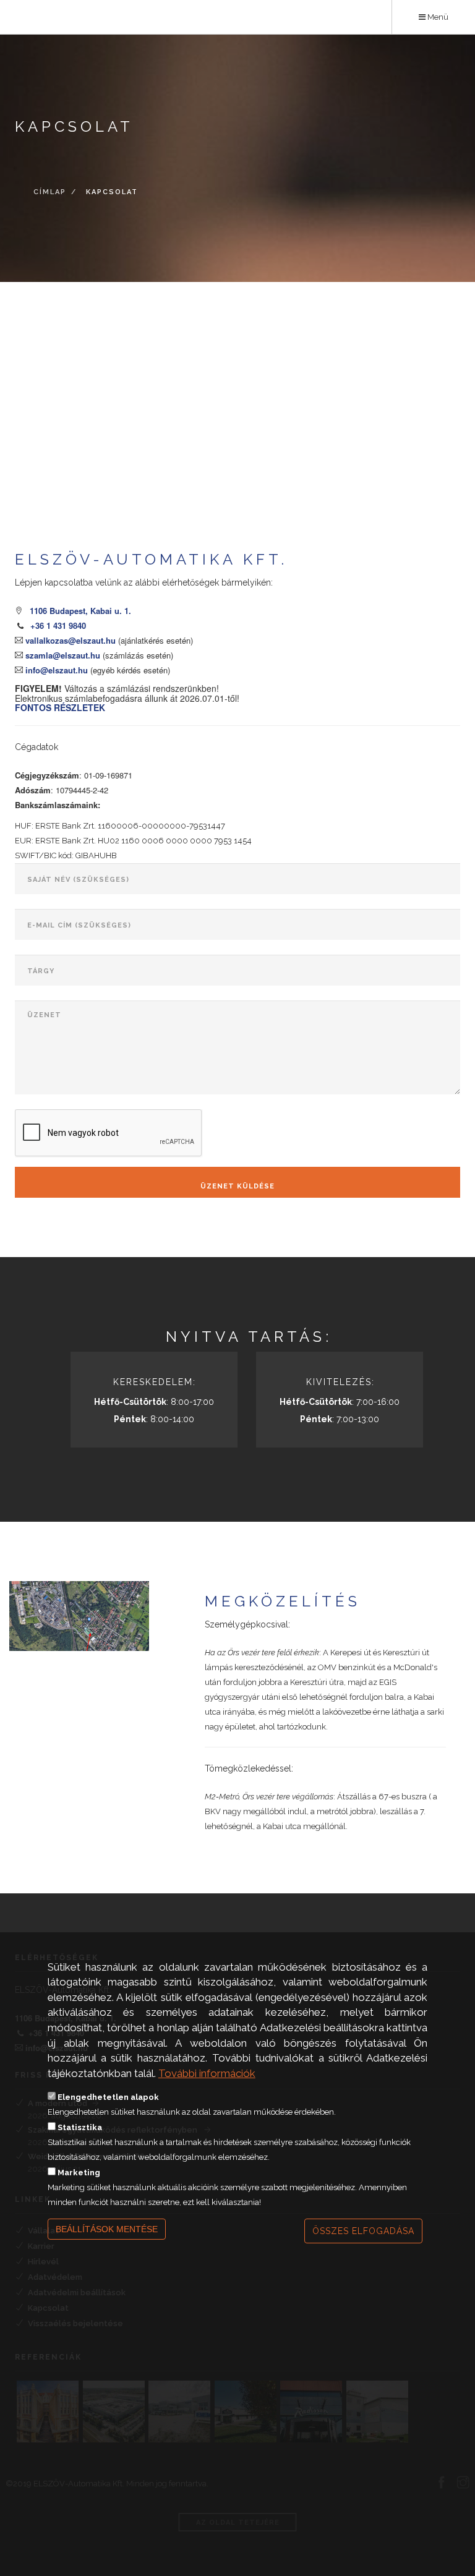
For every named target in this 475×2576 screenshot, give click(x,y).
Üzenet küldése (237, 1186)
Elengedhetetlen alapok (108, 2097)
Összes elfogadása (363, 2231)
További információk (207, 2073)
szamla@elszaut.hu (62, 655)
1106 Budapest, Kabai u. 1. (80, 611)
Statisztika (80, 2127)
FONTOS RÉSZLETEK (60, 707)
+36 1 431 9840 (58, 625)
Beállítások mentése (107, 2229)
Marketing (79, 2173)
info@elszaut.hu (55, 670)
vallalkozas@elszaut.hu (69, 640)
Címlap (50, 193)
